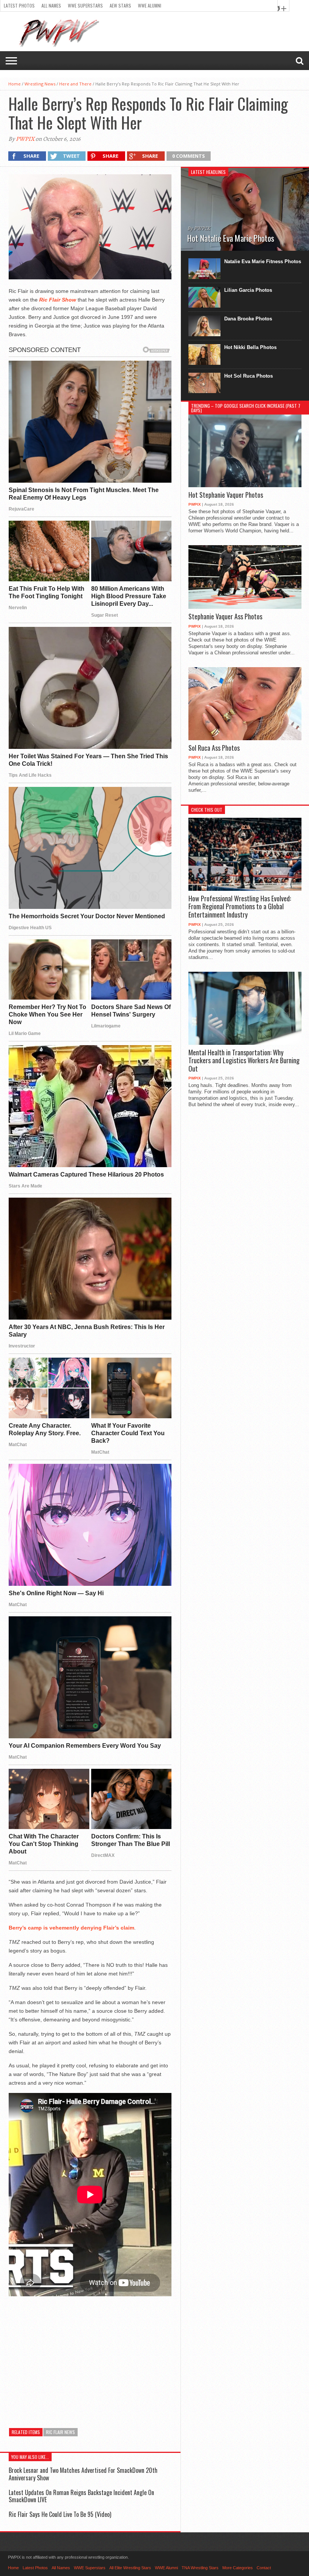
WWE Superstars (85, 5)
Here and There (75, 84)
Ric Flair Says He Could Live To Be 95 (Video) (60, 2514)
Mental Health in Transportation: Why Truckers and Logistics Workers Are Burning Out (244, 1061)
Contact (264, 2568)
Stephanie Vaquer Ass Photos (225, 617)
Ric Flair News (60, 2432)
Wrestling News (40, 84)
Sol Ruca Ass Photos (214, 748)
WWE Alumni (150, 5)
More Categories (238, 2568)
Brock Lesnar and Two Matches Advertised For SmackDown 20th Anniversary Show (83, 2474)
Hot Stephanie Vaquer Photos (226, 495)
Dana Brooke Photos (248, 319)
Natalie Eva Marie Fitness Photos (263, 261)
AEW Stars (120, 5)
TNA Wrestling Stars (200, 2568)
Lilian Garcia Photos (248, 290)
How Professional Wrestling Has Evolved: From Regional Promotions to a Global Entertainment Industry (240, 907)
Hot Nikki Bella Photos (250, 347)
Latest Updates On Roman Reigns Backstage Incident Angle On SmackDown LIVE (81, 2496)
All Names (51, 5)
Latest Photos (19, 5)
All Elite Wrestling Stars (130, 2568)
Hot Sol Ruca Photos (249, 376)
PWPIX (25, 139)
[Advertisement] (90, 2357)
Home (15, 84)
